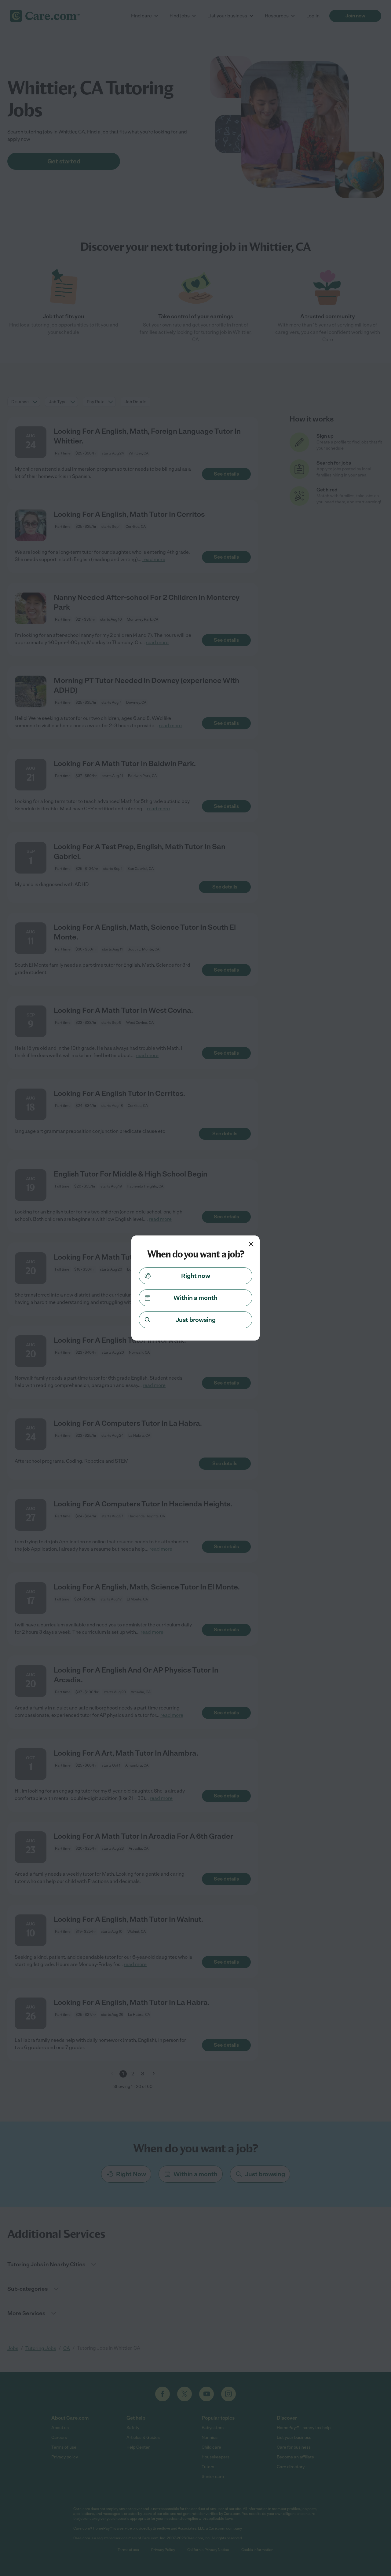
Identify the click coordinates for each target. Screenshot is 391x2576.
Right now (196, 1276)
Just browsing (196, 1320)
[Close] (251, 1244)
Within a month (195, 1298)
